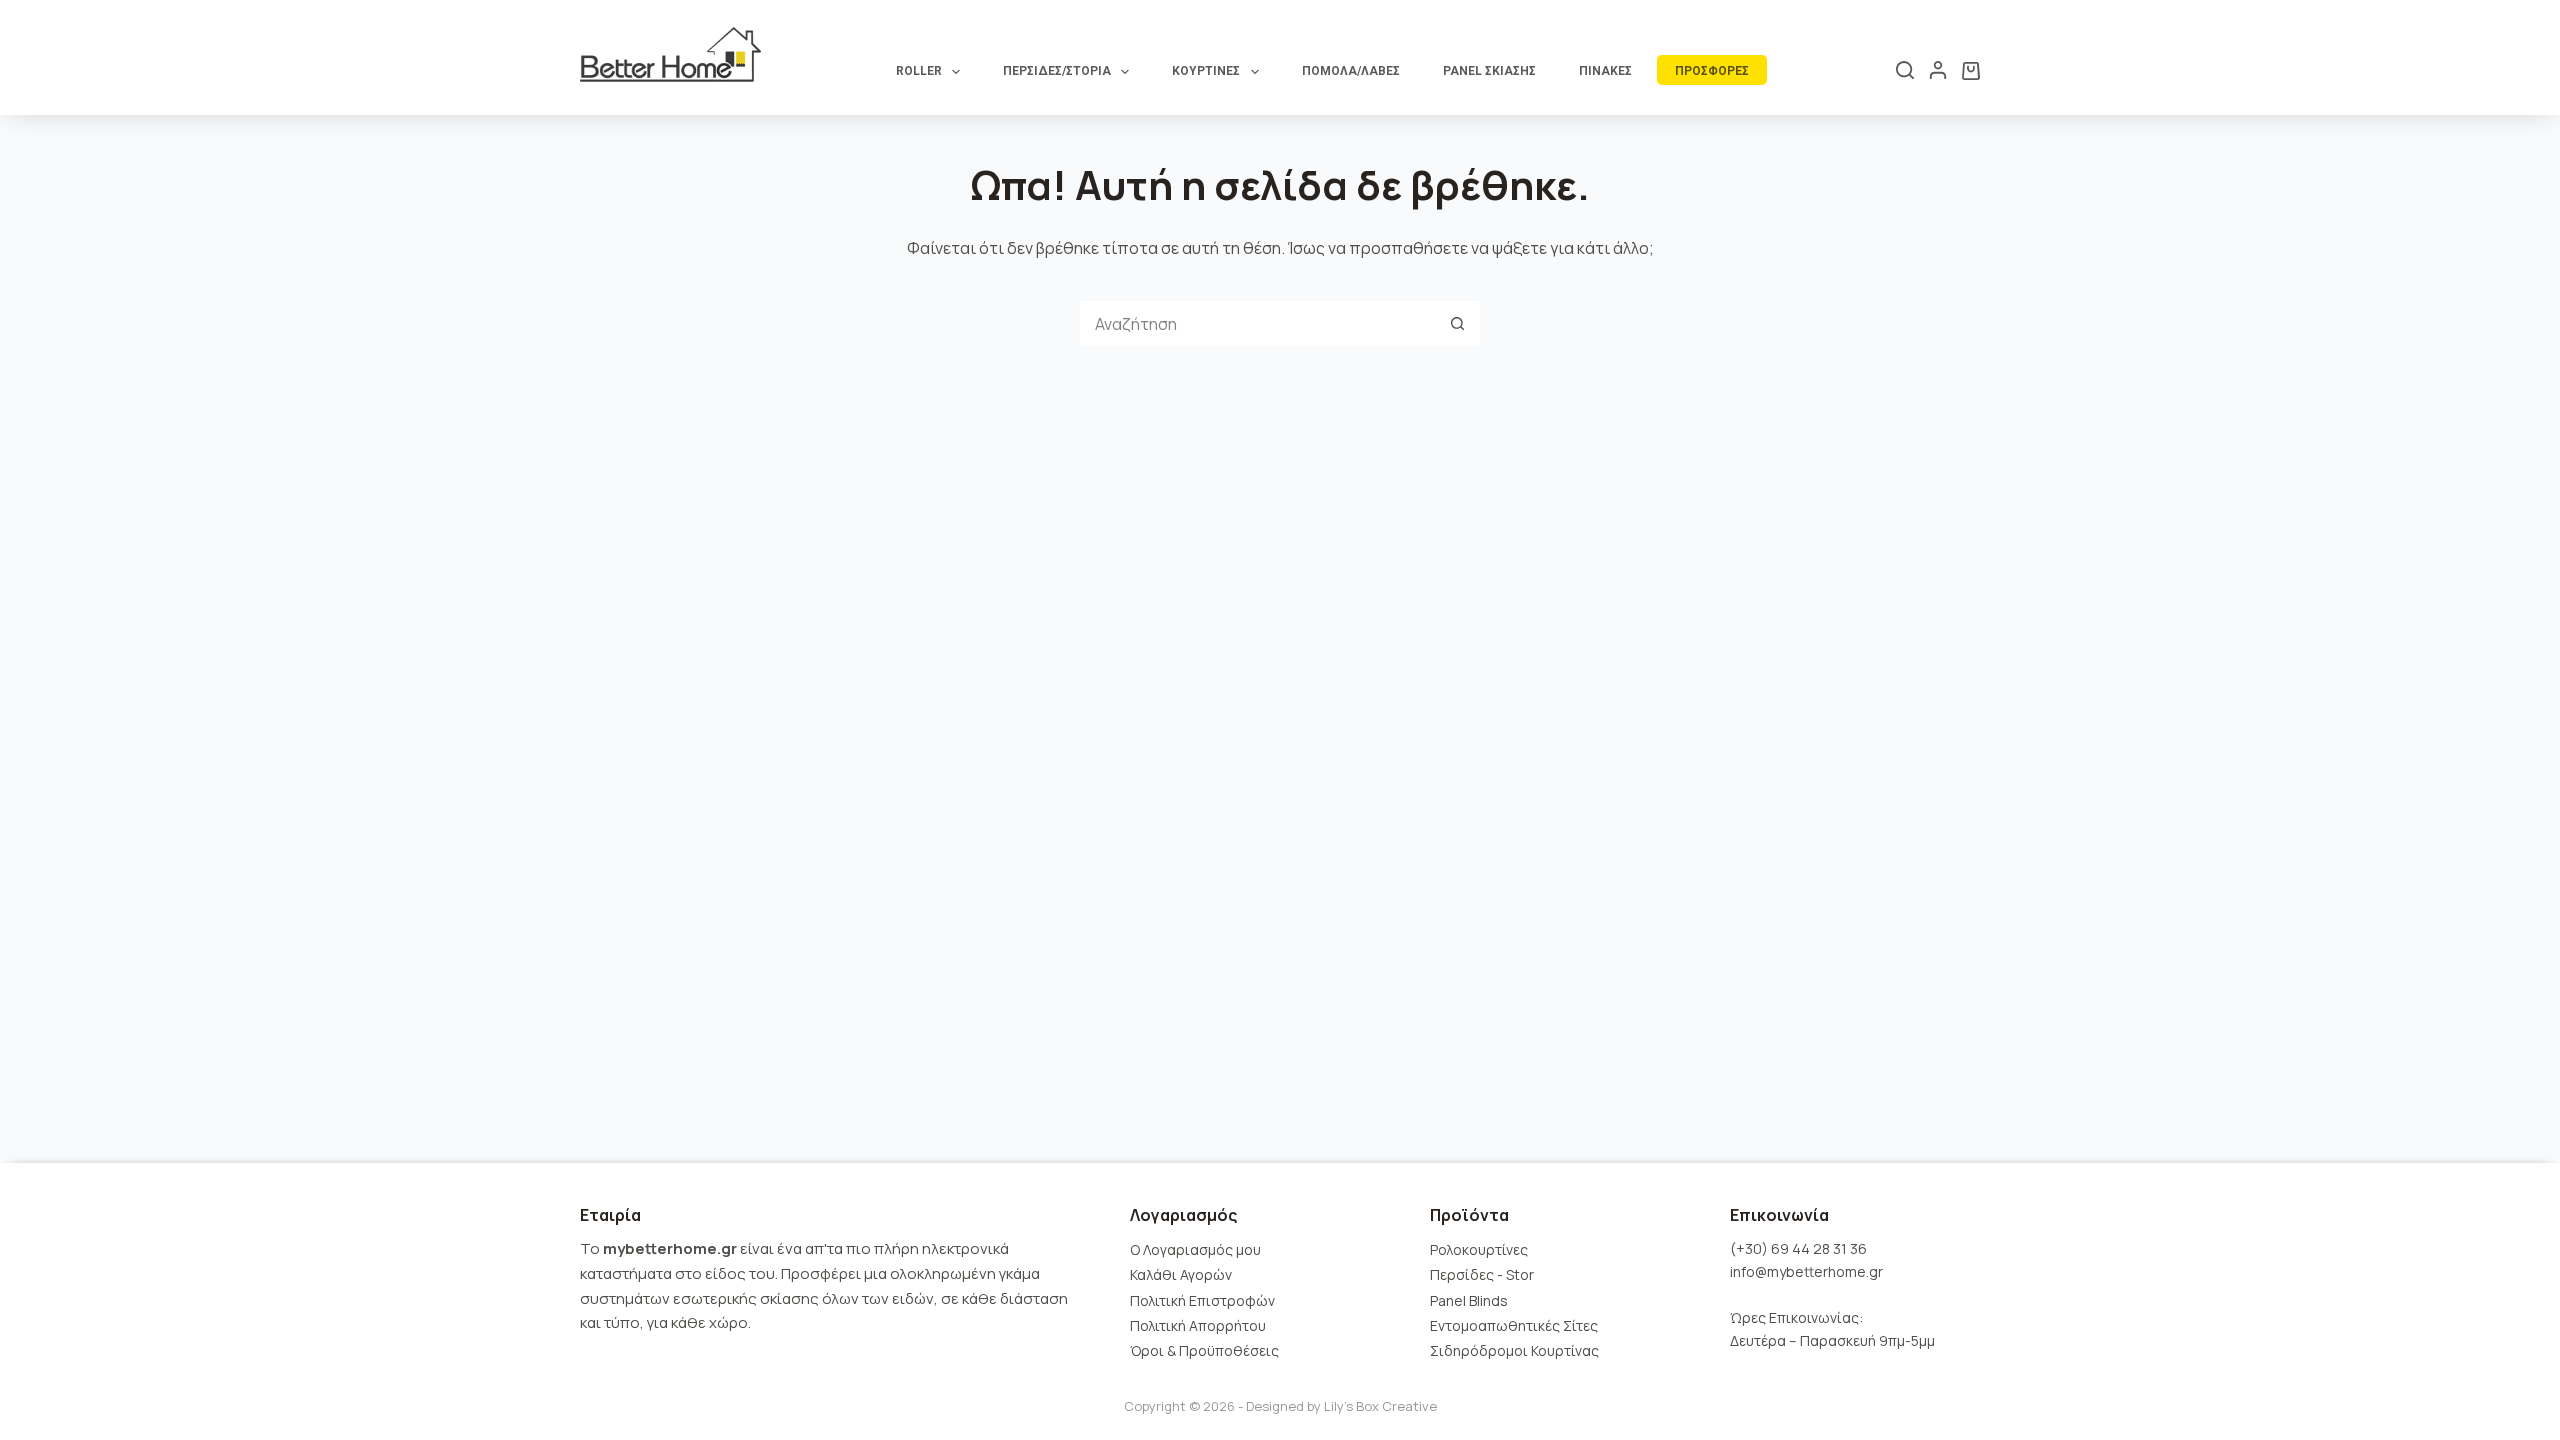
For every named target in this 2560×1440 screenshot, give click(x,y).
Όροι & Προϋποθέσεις (1204, 1350)
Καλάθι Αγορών (1181, 1274)
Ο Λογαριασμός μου (1195, 1249)
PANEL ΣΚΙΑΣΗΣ (1489, 71)
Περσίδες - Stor (1482, 1274)
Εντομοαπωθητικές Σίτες (1514, 1325)
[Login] (1938, 70)
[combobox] (1257, 323)
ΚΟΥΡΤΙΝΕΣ (1206, 71)
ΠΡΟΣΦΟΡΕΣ (1712, 71)
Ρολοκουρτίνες (1479, 1249)
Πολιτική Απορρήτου (1198, 1325)
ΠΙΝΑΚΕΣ (1605, 71)
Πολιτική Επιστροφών (1202, 1300)
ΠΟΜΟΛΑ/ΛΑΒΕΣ (1351, 71)
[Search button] (1457, 323)
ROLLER (919, 71)
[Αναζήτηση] (1905, 70)
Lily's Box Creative (1380, 1406)
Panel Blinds (1469, 1300)
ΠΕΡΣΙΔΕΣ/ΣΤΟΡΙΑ (1057, 71)
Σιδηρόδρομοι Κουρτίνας (1514, 1350)
